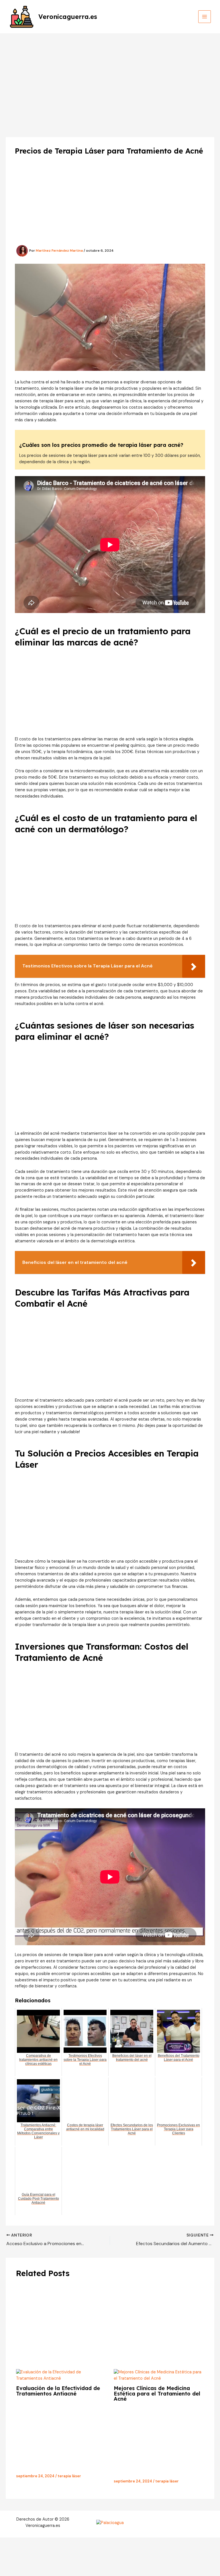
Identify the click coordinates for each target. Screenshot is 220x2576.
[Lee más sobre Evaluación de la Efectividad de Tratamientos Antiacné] (61, 2375)
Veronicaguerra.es (68, 17)
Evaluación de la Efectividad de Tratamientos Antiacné (58, 2391)
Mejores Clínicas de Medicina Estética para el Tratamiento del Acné (157, 2393)
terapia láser (69, 2476)
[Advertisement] (110, 76)
